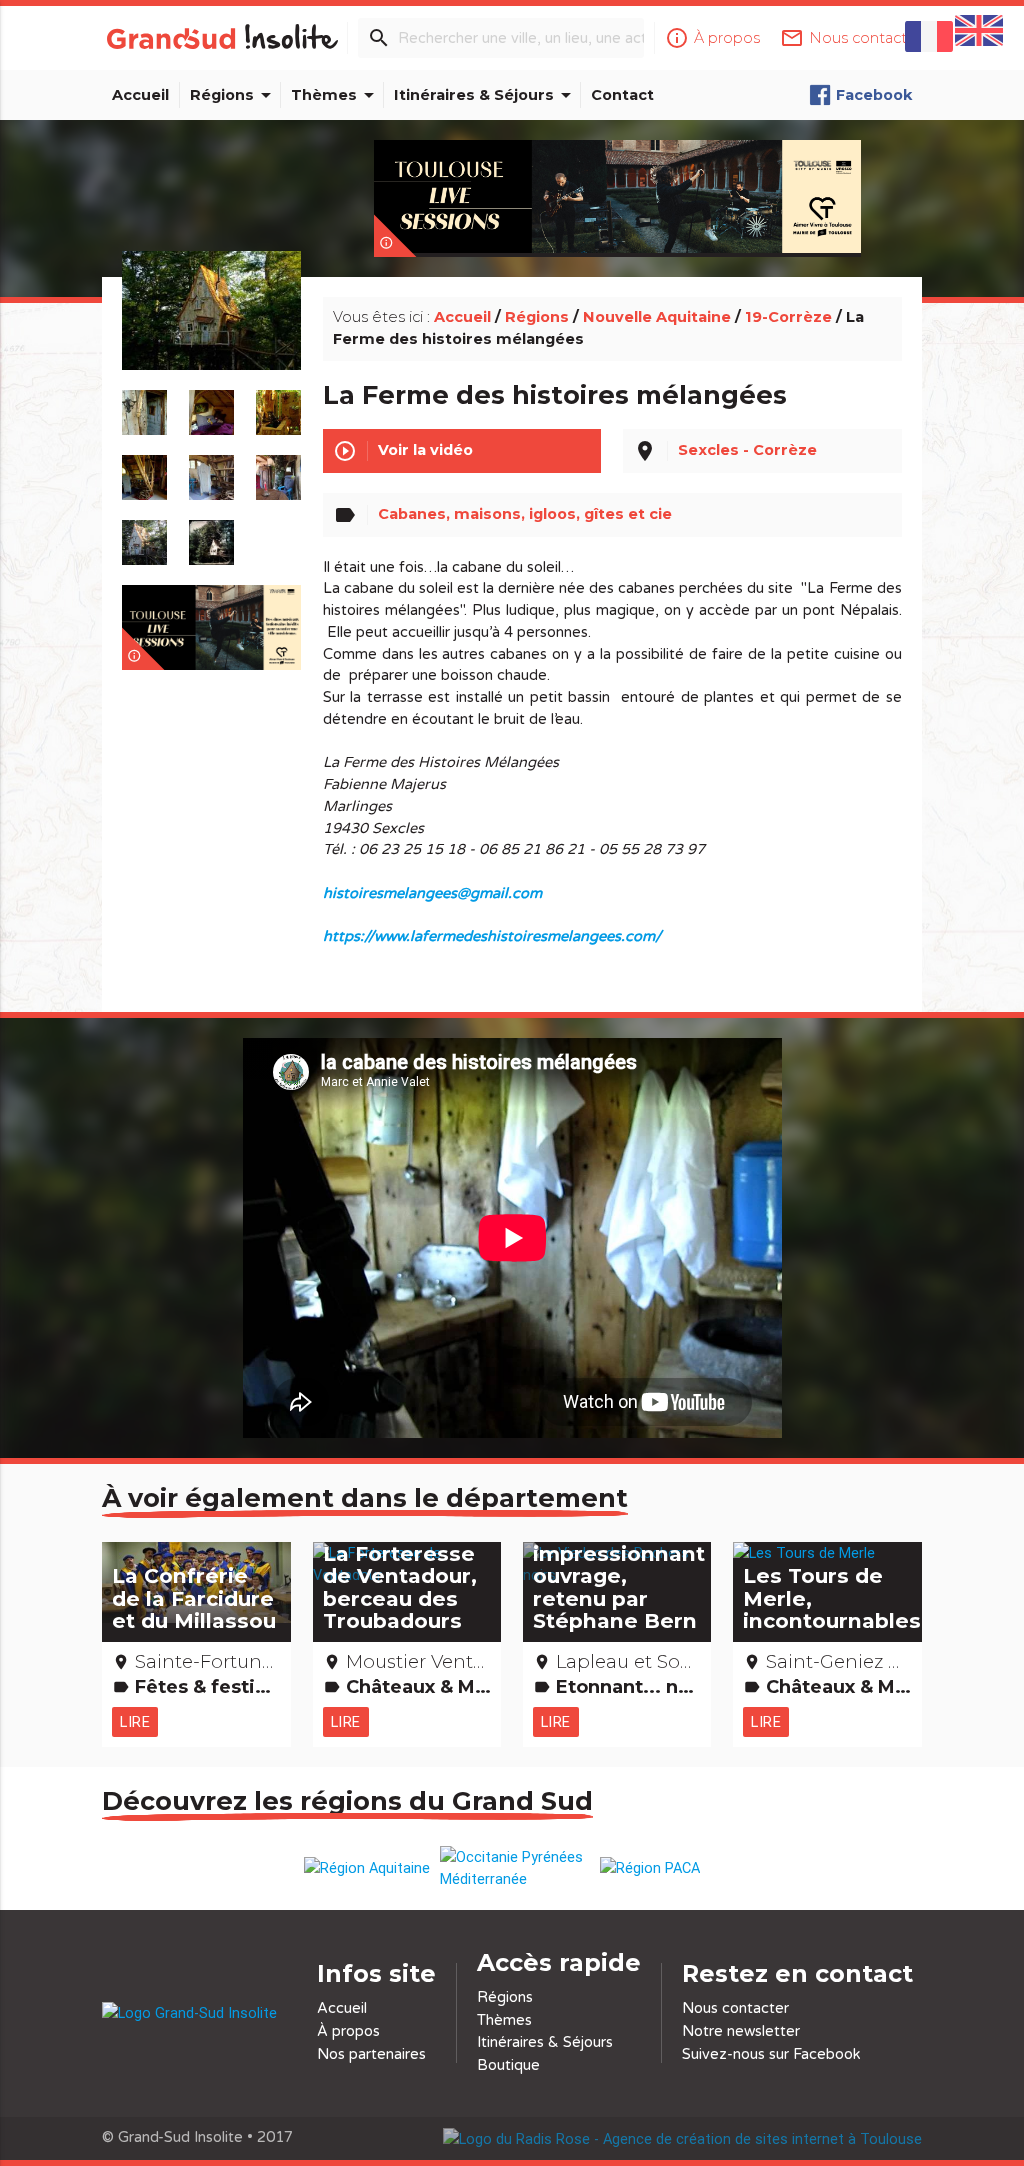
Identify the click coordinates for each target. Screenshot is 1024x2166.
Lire (135, 1721)
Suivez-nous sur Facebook (771, 2054)
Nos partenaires (371, 2054)
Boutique (508, 2065)
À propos (348, 2031)
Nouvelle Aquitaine (657, 317)
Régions (234, 95)
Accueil (140, 95)
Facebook (874, 95)
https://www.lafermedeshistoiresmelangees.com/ (492, 936)
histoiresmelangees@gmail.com (432, 893)
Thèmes (336, 95)
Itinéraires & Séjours (486, 95)
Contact (622, 95)
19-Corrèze (788, 317)
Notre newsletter (741, 2031)
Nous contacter (735, 2008)
